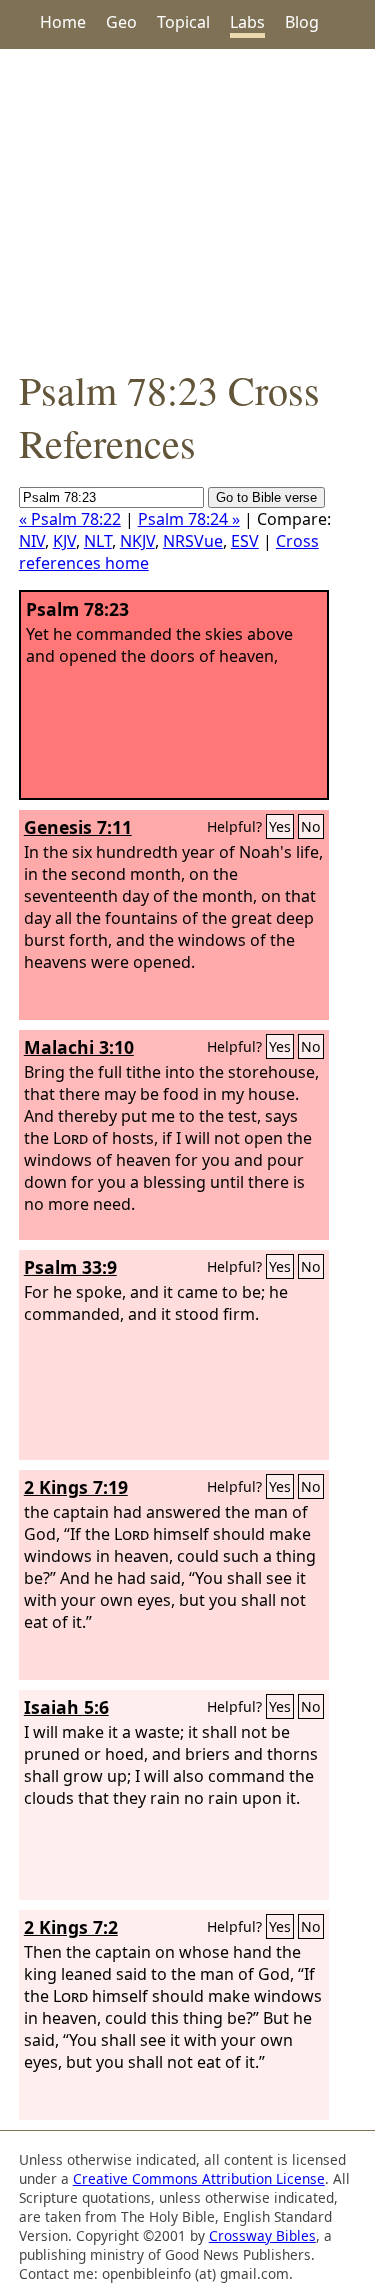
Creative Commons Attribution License (199, 2178)
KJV (64, 541)
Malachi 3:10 (79, 1047)
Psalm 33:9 (70, 1267)
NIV (32, 541)
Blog (302, 22)
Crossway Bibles (262, 2235)
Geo (121, 22)
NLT (98, 541)
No (311, 826)
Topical (183, 22)
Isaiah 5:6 (66, 1707)
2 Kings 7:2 (71, 1927)
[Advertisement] (187, 206)
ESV (245, 541)
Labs (247, 22)
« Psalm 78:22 (70, 519)
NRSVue (193, 541)
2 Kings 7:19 (76, 1487)
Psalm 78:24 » (189, 519)
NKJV (137, 541)
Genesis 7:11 (78, 827)
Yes (280, 826)
